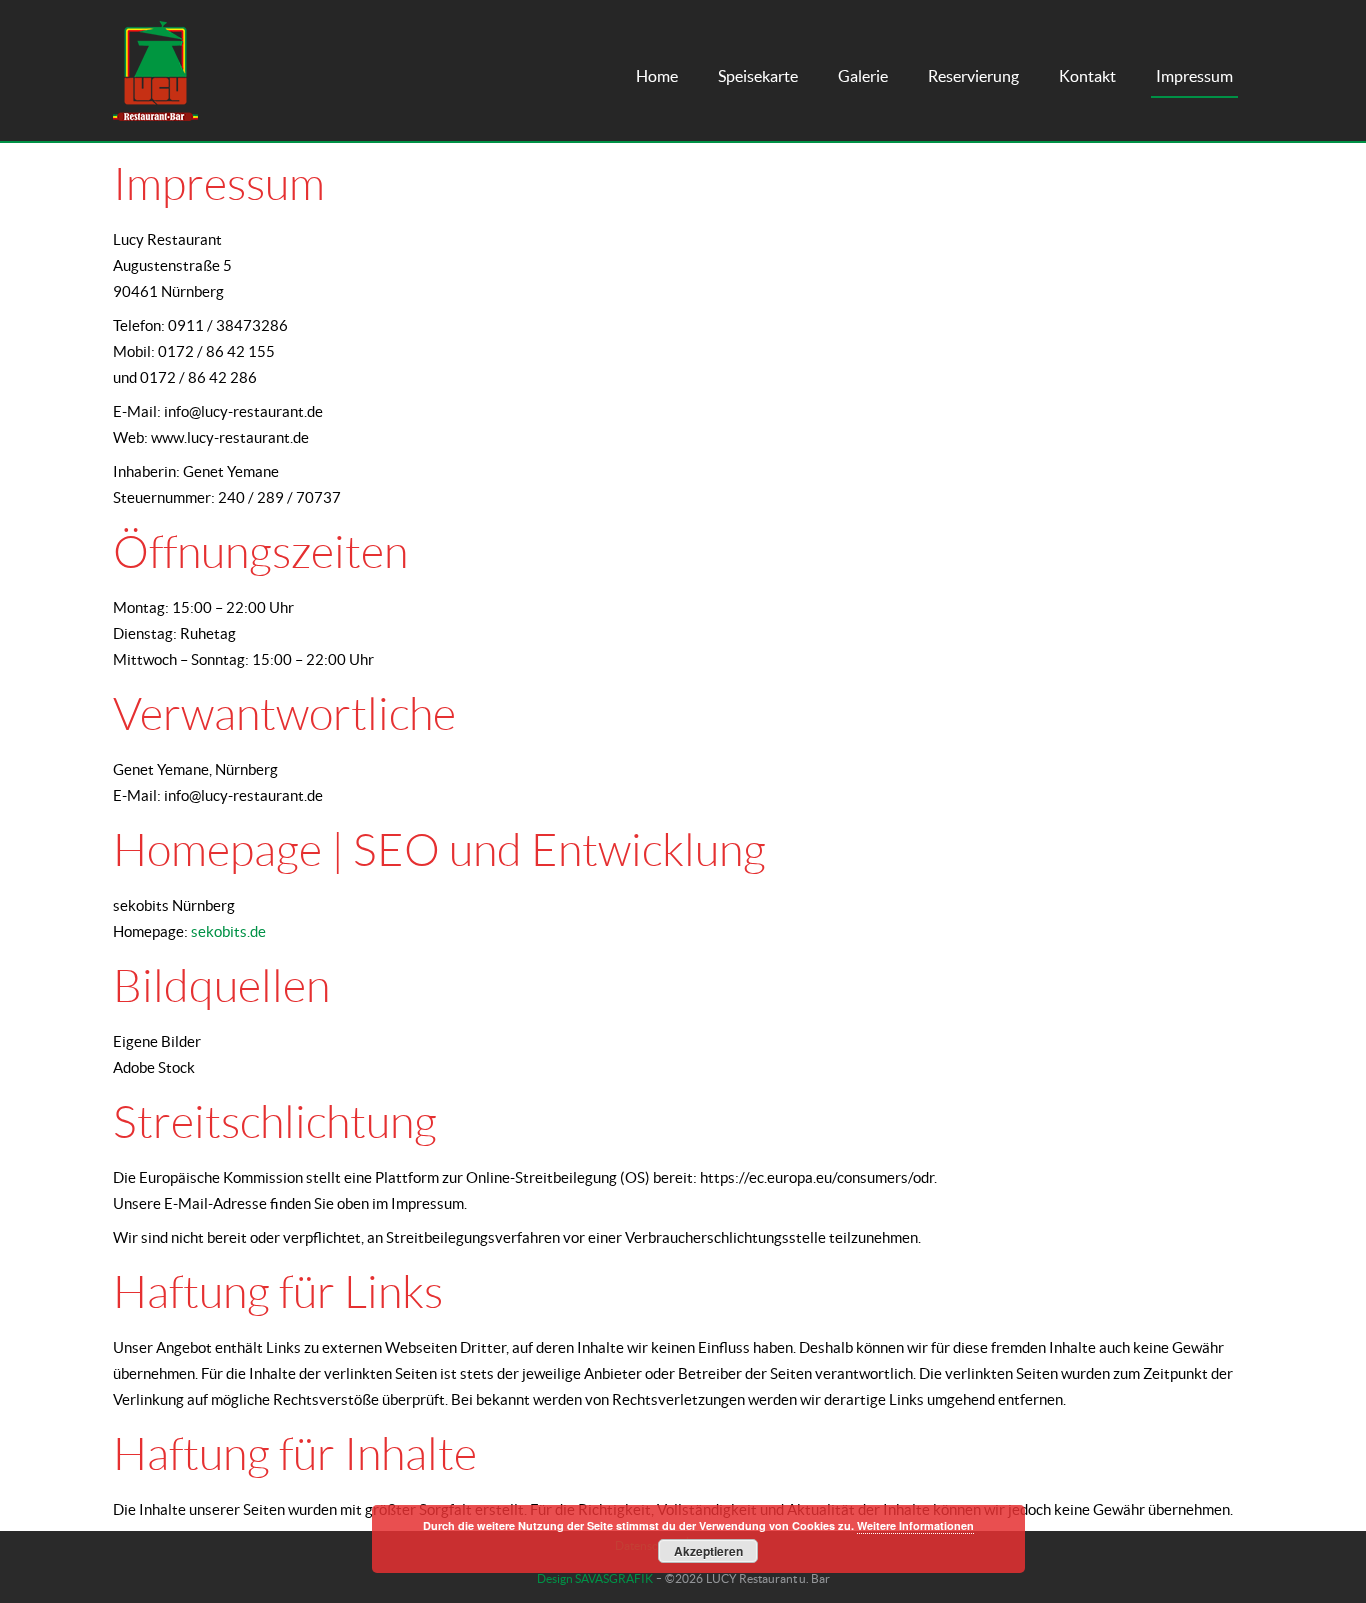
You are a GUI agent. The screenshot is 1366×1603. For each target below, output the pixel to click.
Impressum (1194, 76)
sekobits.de (228, 931)
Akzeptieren (708, 1551)
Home (657, 76)
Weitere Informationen (915, 1525)
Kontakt (1087, 76)
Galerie (863, 76)
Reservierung (973, 76)
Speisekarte (758, 76)
